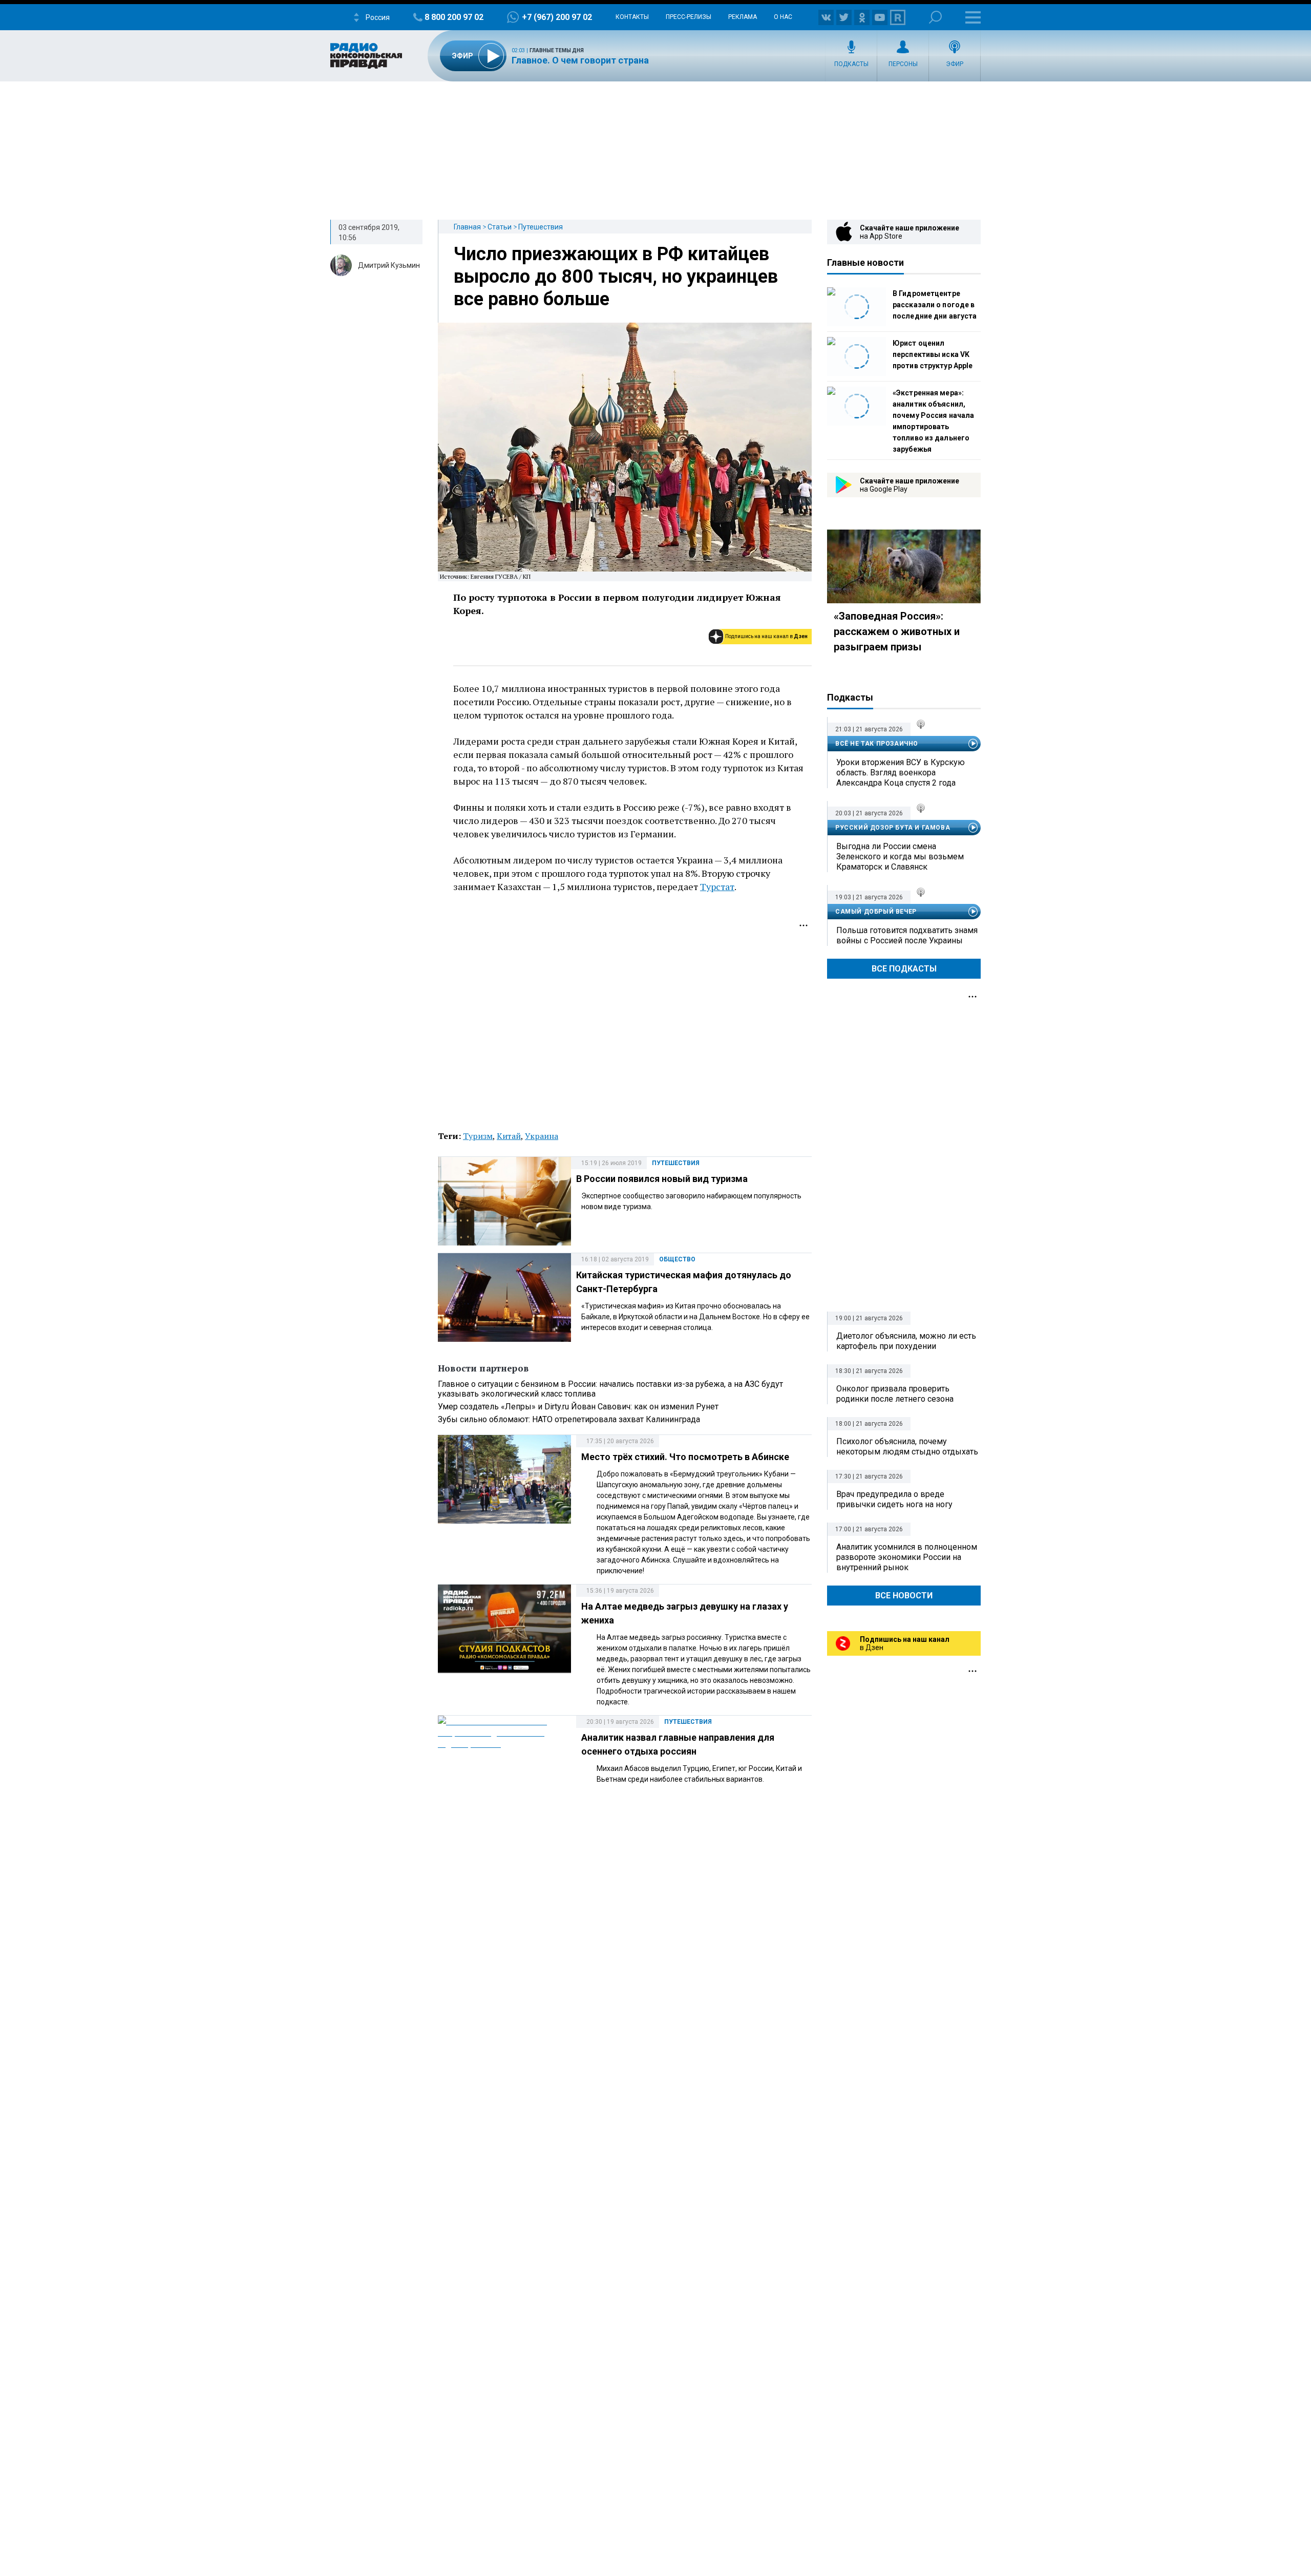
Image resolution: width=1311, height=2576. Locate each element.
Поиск (935, 17)
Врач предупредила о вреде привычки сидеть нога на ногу (894, 1499)
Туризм (478, 1136)
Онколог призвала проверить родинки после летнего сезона (895, 1394)
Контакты (632, 17)
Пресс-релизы (689, 17)
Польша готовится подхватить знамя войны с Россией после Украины (907, 935)
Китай (509, 1136)
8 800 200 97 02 (454, 17)
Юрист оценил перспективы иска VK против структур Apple (933, 354)
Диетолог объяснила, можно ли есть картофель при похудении (906, 1341)
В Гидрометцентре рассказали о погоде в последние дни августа (935, 305)
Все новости (904, 1596)
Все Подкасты (904, 969)
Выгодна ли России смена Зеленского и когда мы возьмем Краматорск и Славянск (900, 857)
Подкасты (851, 64)
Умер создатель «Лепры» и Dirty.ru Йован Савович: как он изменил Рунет (578, 1407)
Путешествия (541, 227)
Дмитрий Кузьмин (389, 265)
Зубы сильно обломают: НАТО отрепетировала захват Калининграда (569, 1419)
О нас (783, 17)
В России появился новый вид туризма (662, 1179)
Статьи (500, 227)
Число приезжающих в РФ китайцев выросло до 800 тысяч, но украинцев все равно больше (616, 277)
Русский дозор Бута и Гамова (893, 828)
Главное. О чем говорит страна (580, 60)
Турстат (717, 886)
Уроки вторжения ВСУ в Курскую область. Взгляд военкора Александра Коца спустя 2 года (901, 773)
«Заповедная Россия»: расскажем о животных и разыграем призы (897, 631)
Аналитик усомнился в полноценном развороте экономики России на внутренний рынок (907, 1557)
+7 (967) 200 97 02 (557, 17)
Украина (542, 1136)
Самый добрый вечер (876, 912)
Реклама (743, 17)
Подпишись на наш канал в (766, 636)
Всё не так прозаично (877, 744)
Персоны (903, 64)
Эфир (955, 64)
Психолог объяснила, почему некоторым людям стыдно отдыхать (907, 1447)
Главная (467, 227)
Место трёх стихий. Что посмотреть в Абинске (685, 1457)
